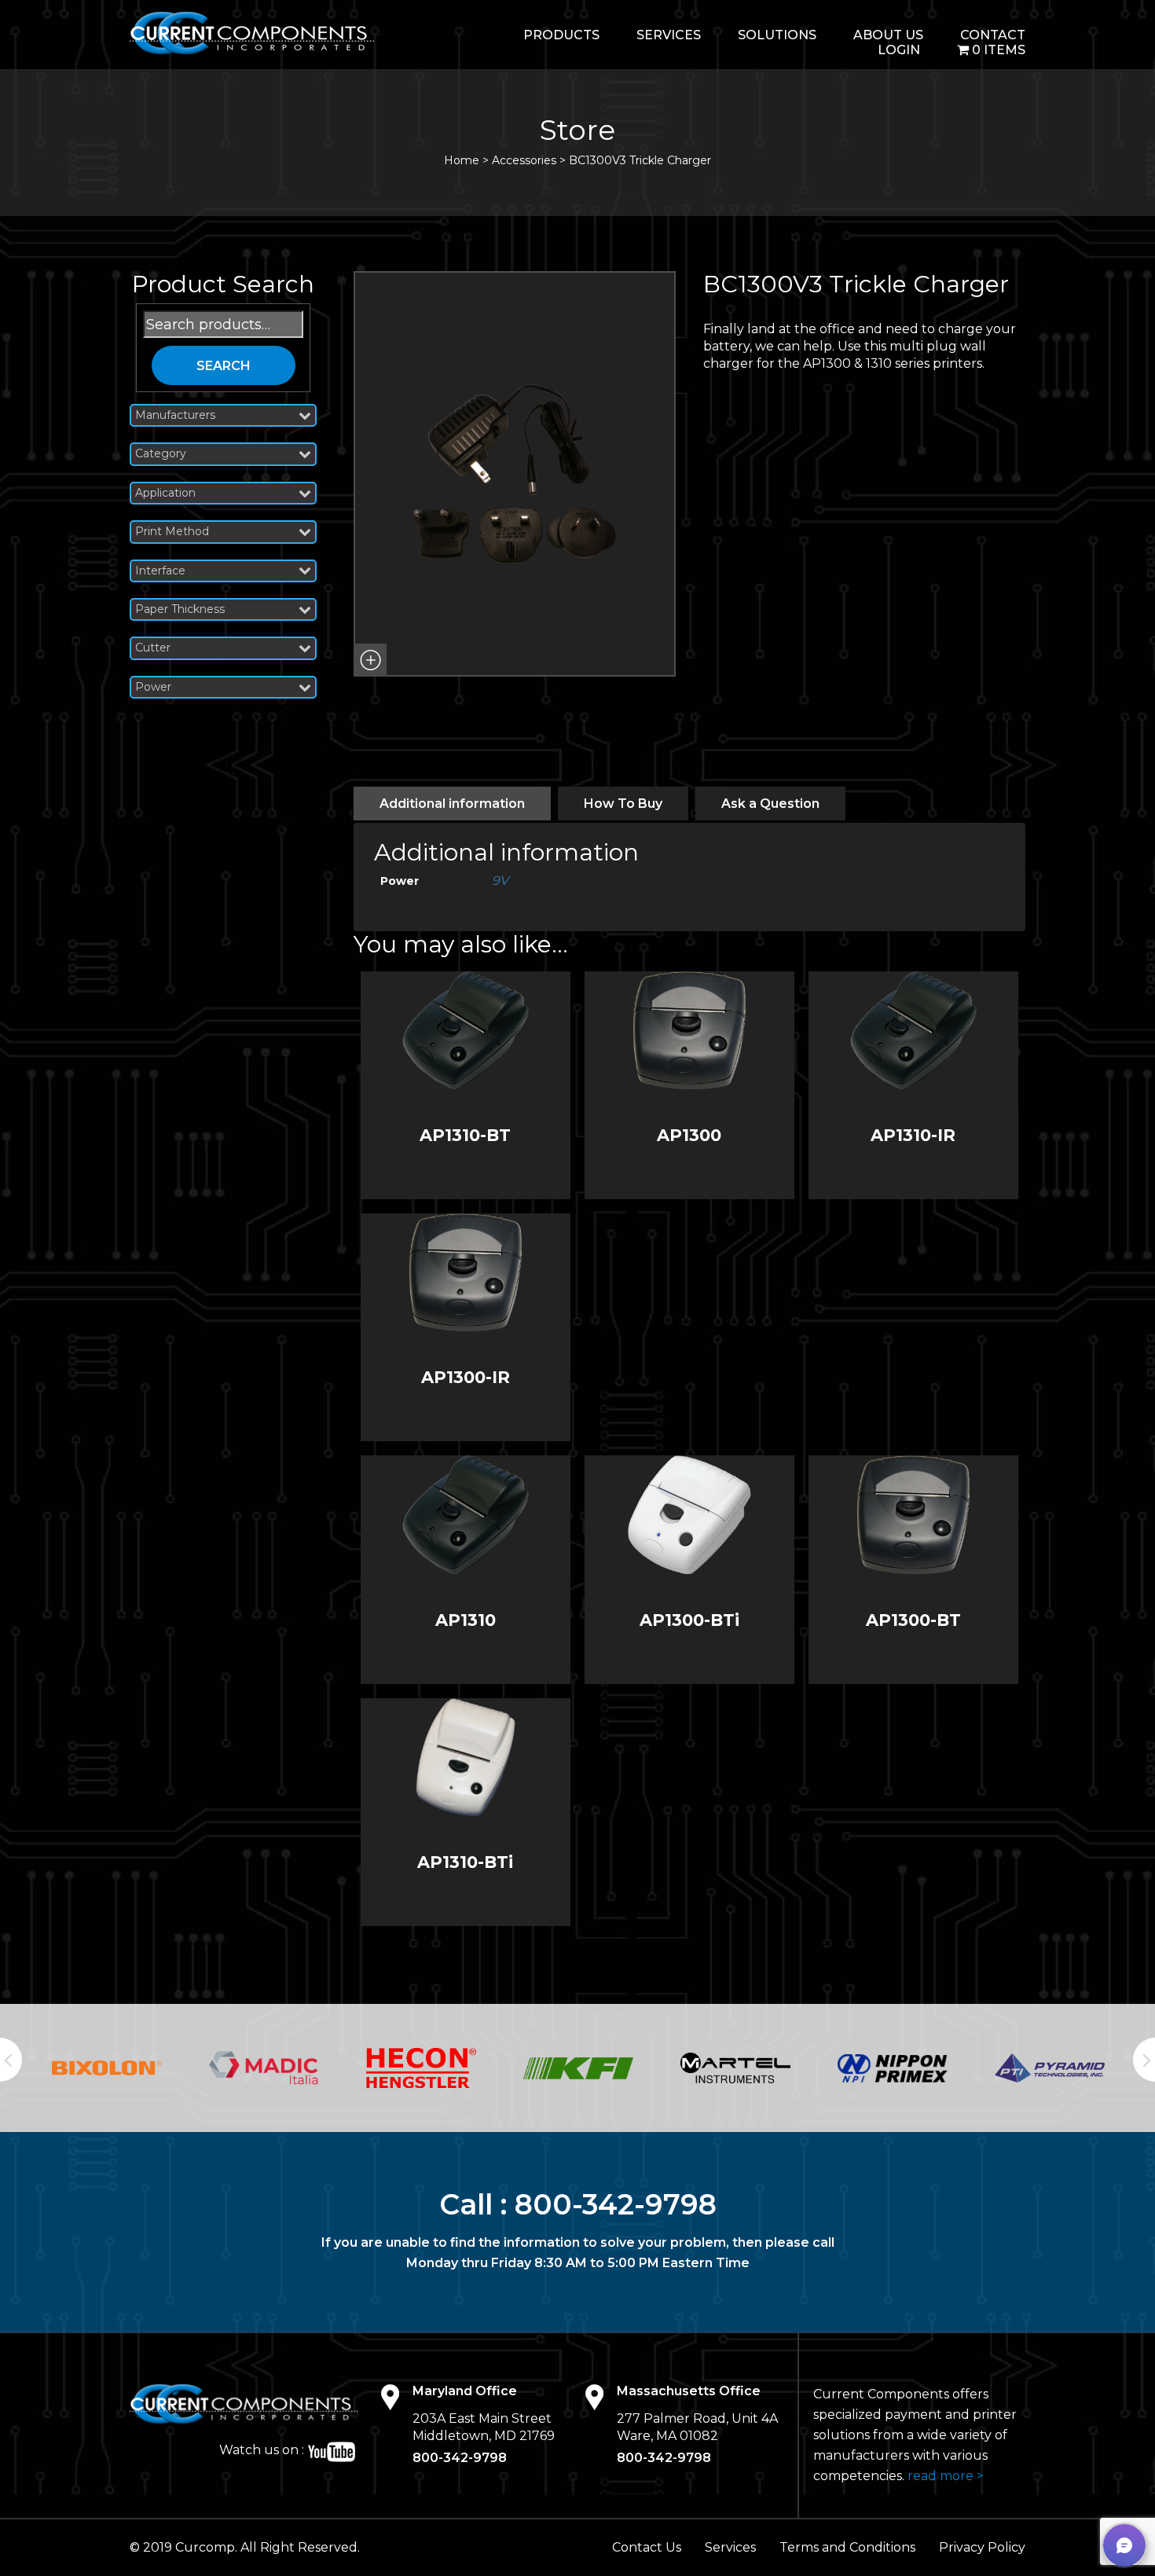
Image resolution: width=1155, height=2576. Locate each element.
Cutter (153, 648)
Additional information (452, 804)
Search (224, 366)
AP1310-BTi (465, 1862)
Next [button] (1144, 2060)
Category (161, 454)
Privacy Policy (982, 2547)
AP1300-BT (913, 1620)
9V (500, 881)
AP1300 (689, 1135)
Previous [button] (11, 2060)
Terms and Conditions (847, 2547)
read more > (946, 2476)
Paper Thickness (180, 609)
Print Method (172, 532)
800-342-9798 (616, 2204)
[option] (107, 2068)
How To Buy (623, 804)
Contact (993, 35)
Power (153, 687)
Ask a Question (770, 804)
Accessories (524, 160)
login (899, 50)
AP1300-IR (466, 1377)
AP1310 (466, 1620)
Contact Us (647, 2547)
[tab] (452, 804)
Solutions (777, 35)
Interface (160, 571)
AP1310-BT (465, 1135)
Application (165, 493)
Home (462, 160)
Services (669, 35)
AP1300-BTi (689, 1620)
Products (561, 35)
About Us (888, 35)
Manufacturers (175, 415)
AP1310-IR (913, 1135)
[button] (370, 660)
